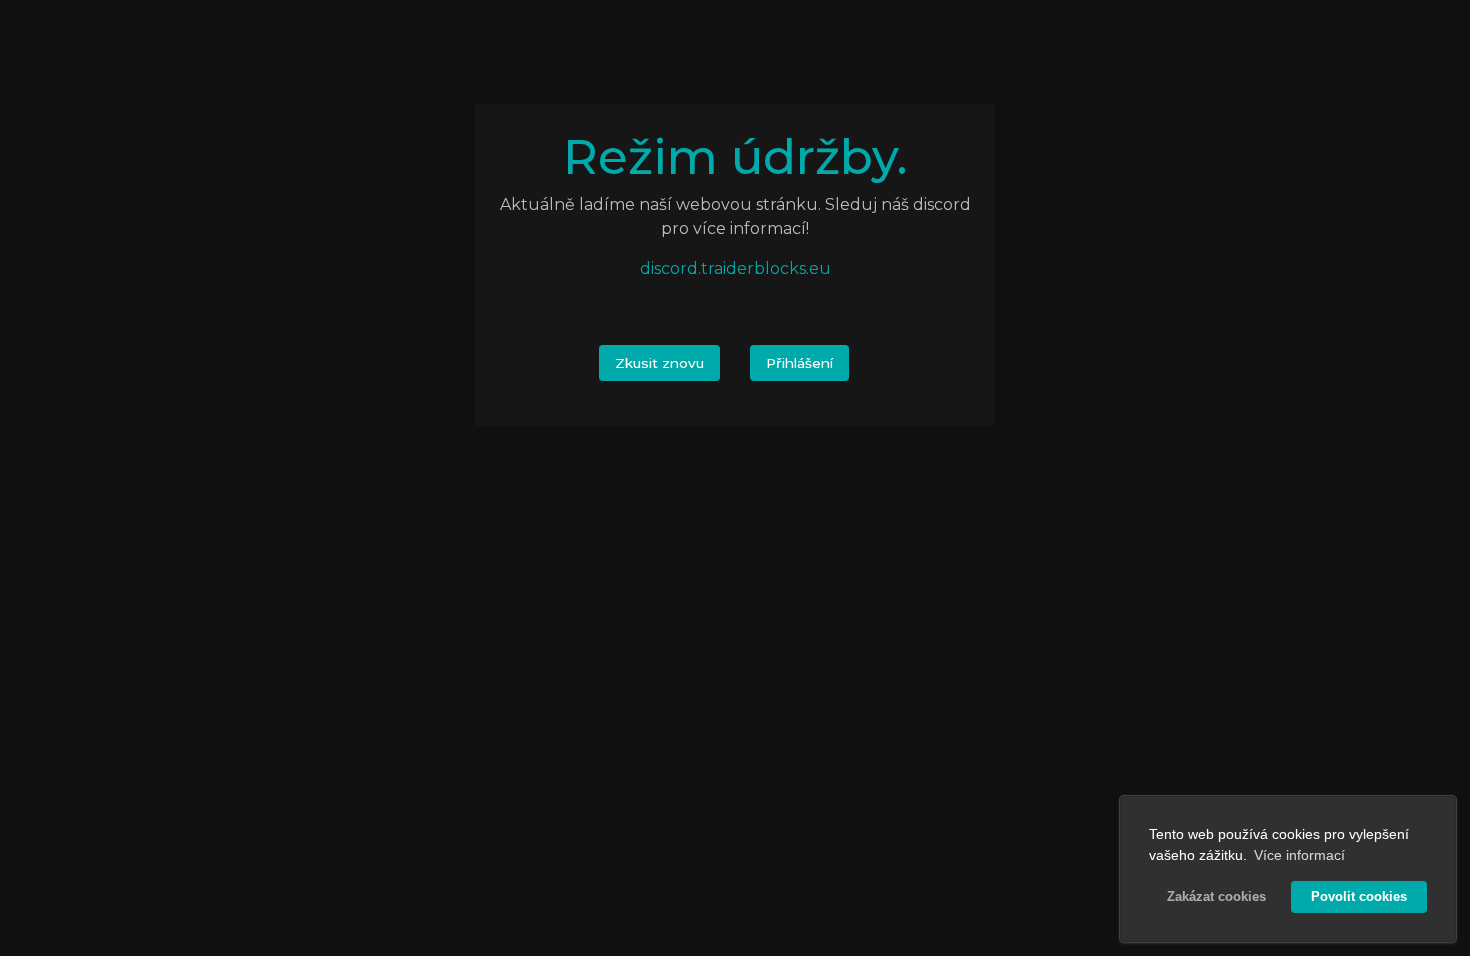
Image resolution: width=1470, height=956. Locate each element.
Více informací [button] (1299, 855)
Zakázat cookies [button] (1216, 897)
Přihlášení (799, 363)
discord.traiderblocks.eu (735, 268)
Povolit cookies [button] (1359, 897)
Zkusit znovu (659, 363)
